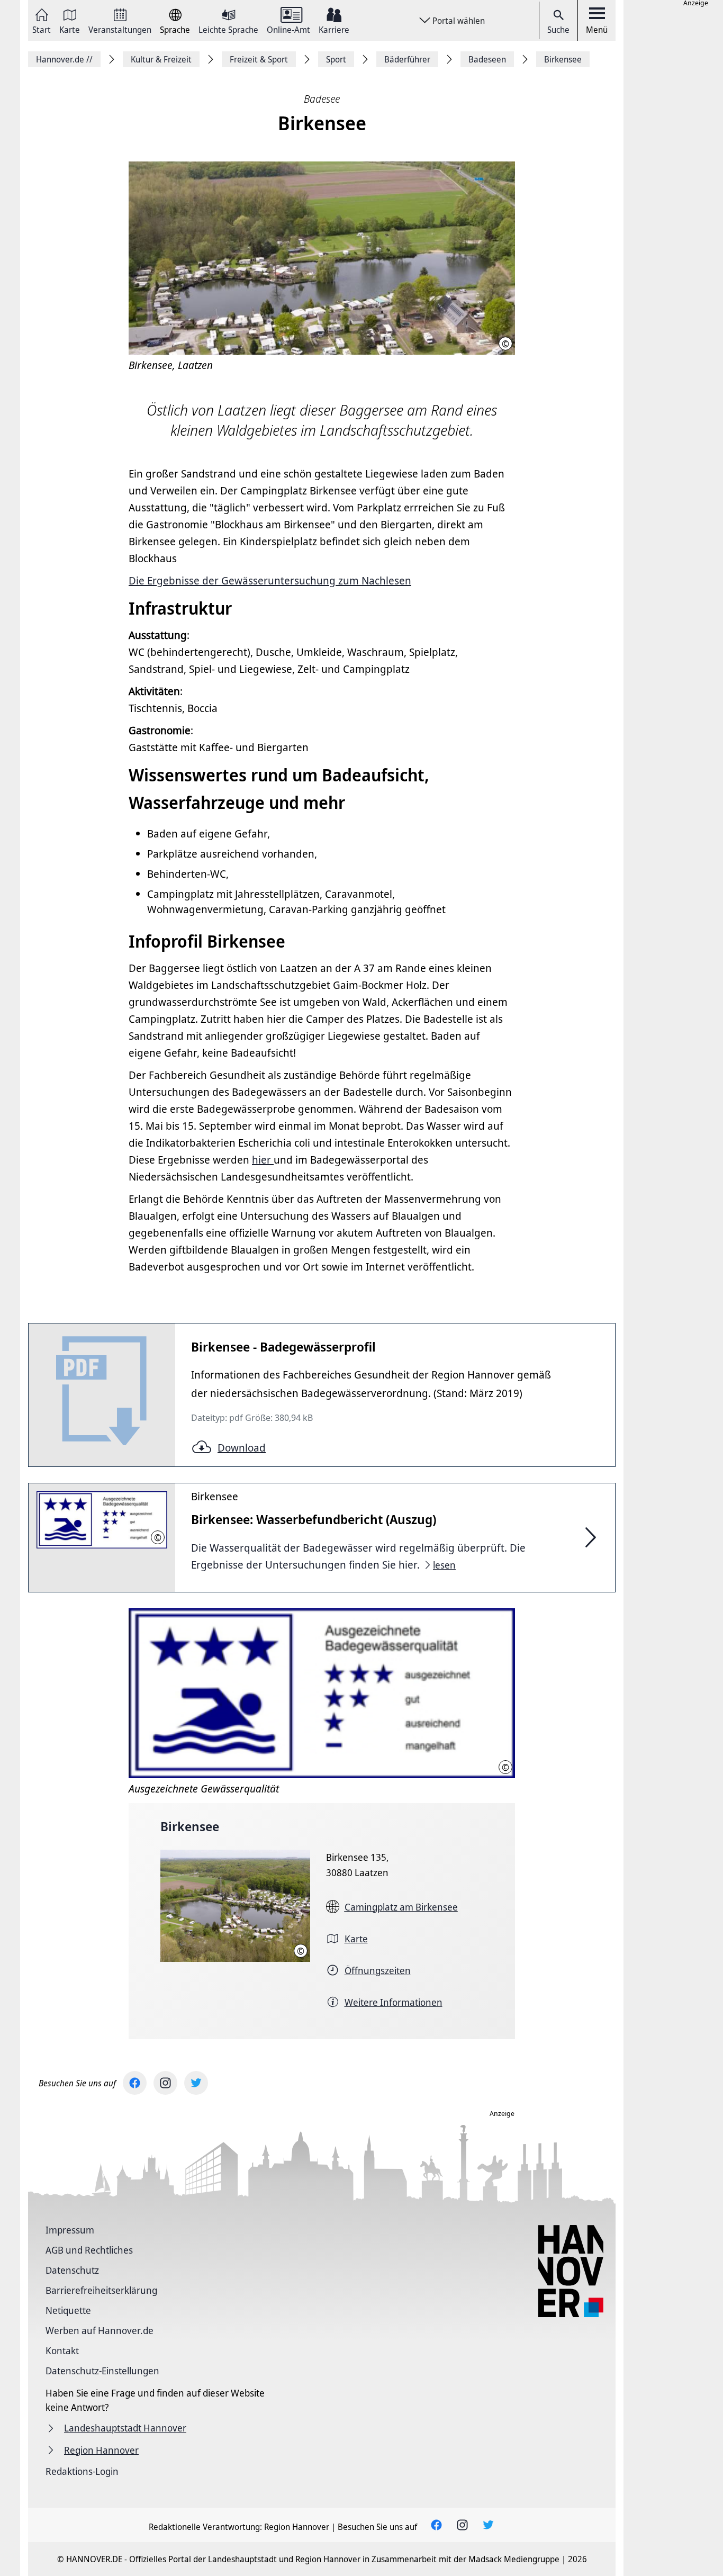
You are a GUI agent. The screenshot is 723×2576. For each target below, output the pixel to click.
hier (263, 1160)
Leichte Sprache (228, 29)
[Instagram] (165, 2083)
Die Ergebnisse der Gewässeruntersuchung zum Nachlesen (270, 580)
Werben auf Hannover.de (100, 2330)
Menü (597, 30)
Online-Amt (288, 29)
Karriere (334, 29)
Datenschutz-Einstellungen (102, 2371)
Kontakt (62, 2350)
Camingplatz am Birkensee (401, 1907)
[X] (196, 2083)
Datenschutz (72, 2270)
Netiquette (68, 2310)
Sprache (175, 29)
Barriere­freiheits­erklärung (101, 2290)
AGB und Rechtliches (89, 2250)
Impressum (70, 2230)
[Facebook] (135, 2083)
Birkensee (190, 1826)
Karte (70, 29)
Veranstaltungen (120, 29)
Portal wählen (459, 21)
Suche (558, 30)
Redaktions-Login (82, 2471)
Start (42, 29)
